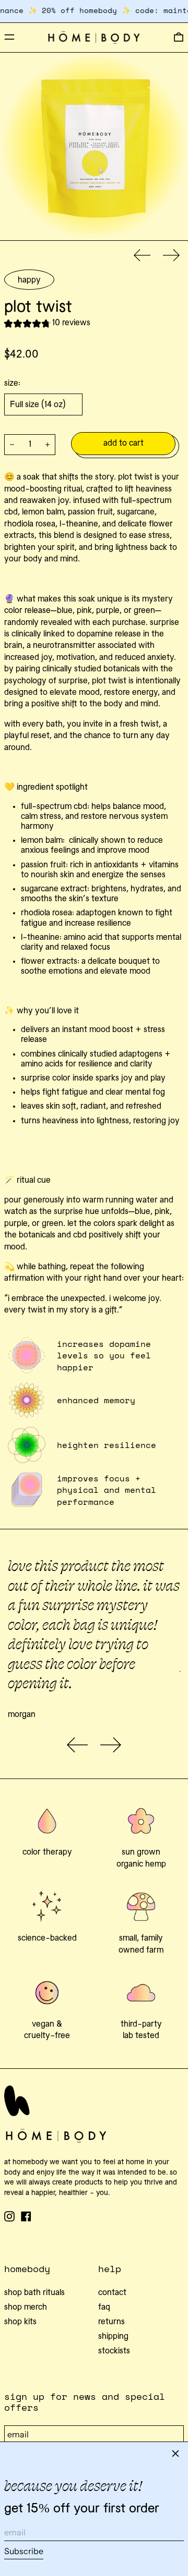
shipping (113, 2337)
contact (112, 2293)
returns (111, 2322)
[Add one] (48, 445)
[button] (179, 38)
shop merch (26, 2308)
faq (104, 2308)
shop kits (20, 2322)
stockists (114, 2351)
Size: (12, 384)
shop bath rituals (34, 2293)
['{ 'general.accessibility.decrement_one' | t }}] (12, 445)
